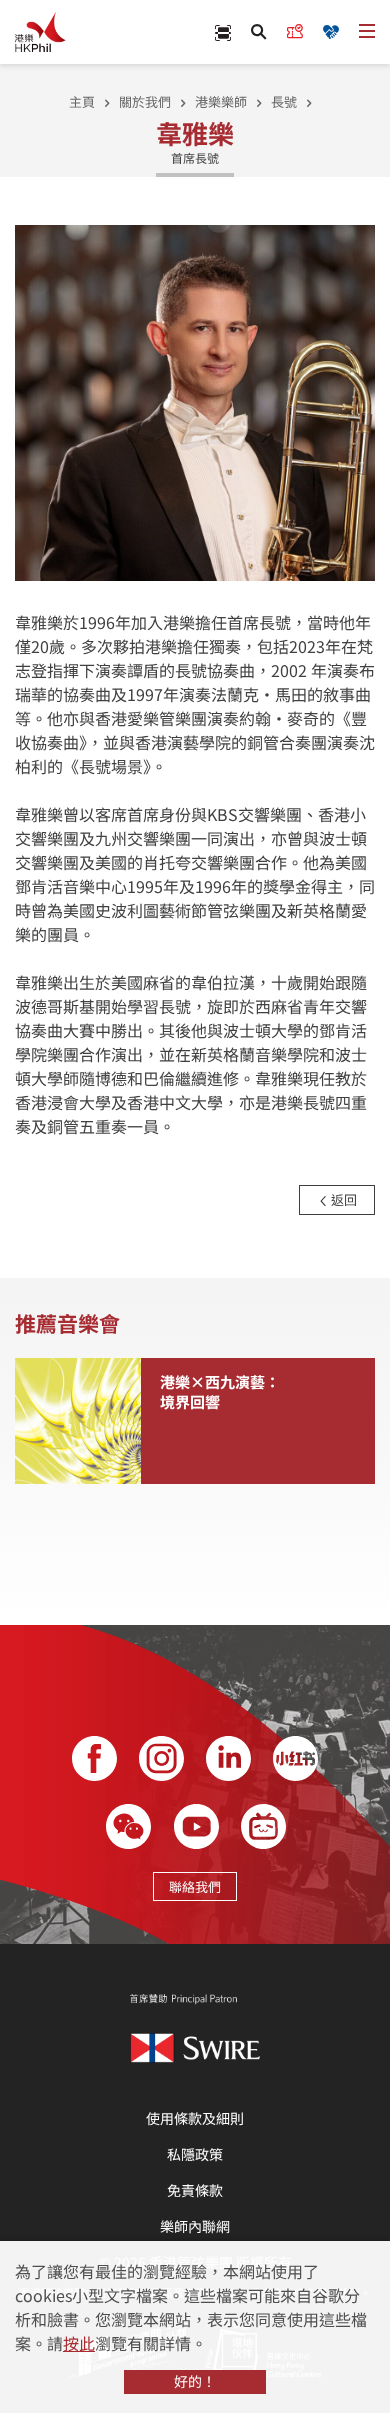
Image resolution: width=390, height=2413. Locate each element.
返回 (342, 1199)
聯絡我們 (195, 1886)
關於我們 (145, 101)
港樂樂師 (221, 101)
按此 (79, 2343)
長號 (284, 101)
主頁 (82, 101)
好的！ (195, 2381)
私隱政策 (195, 2154)
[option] (195, 401)
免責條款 (195, 2190)
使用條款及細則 (195, 2118)
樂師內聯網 (195, 2226)
